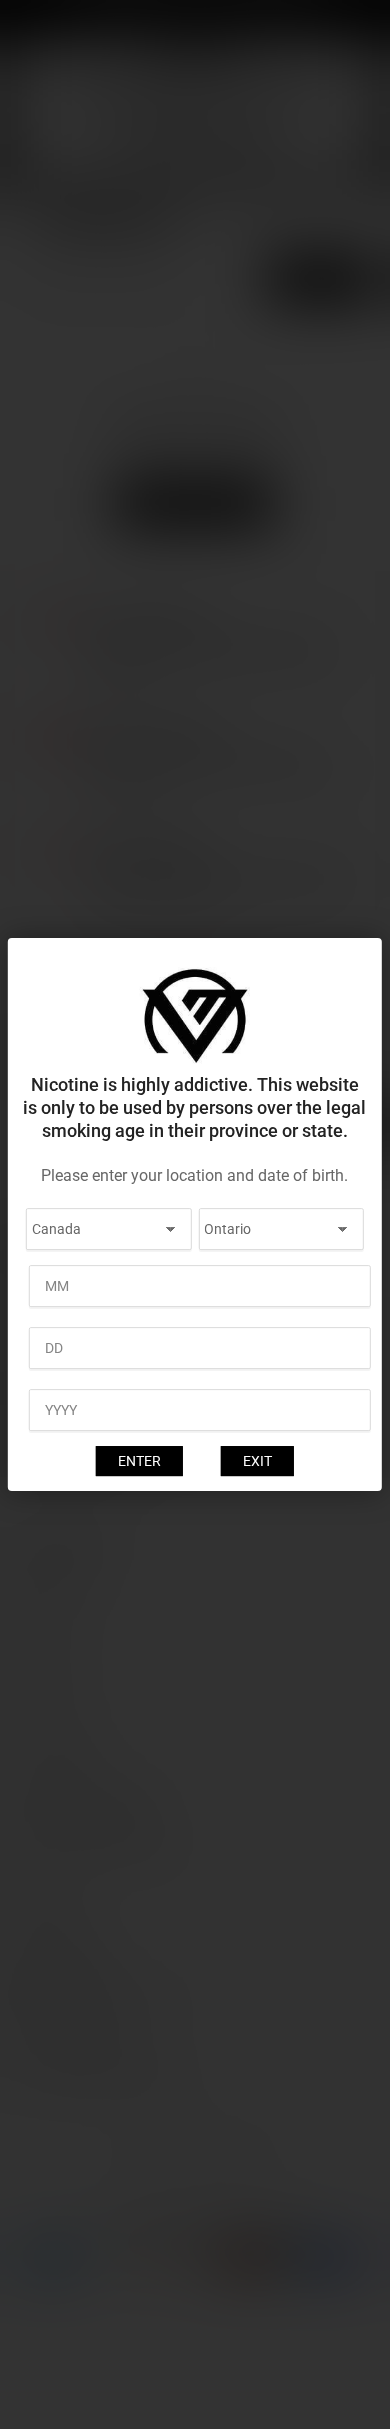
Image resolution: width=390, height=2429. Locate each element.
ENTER (139, 1461)
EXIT (257, 1461)
